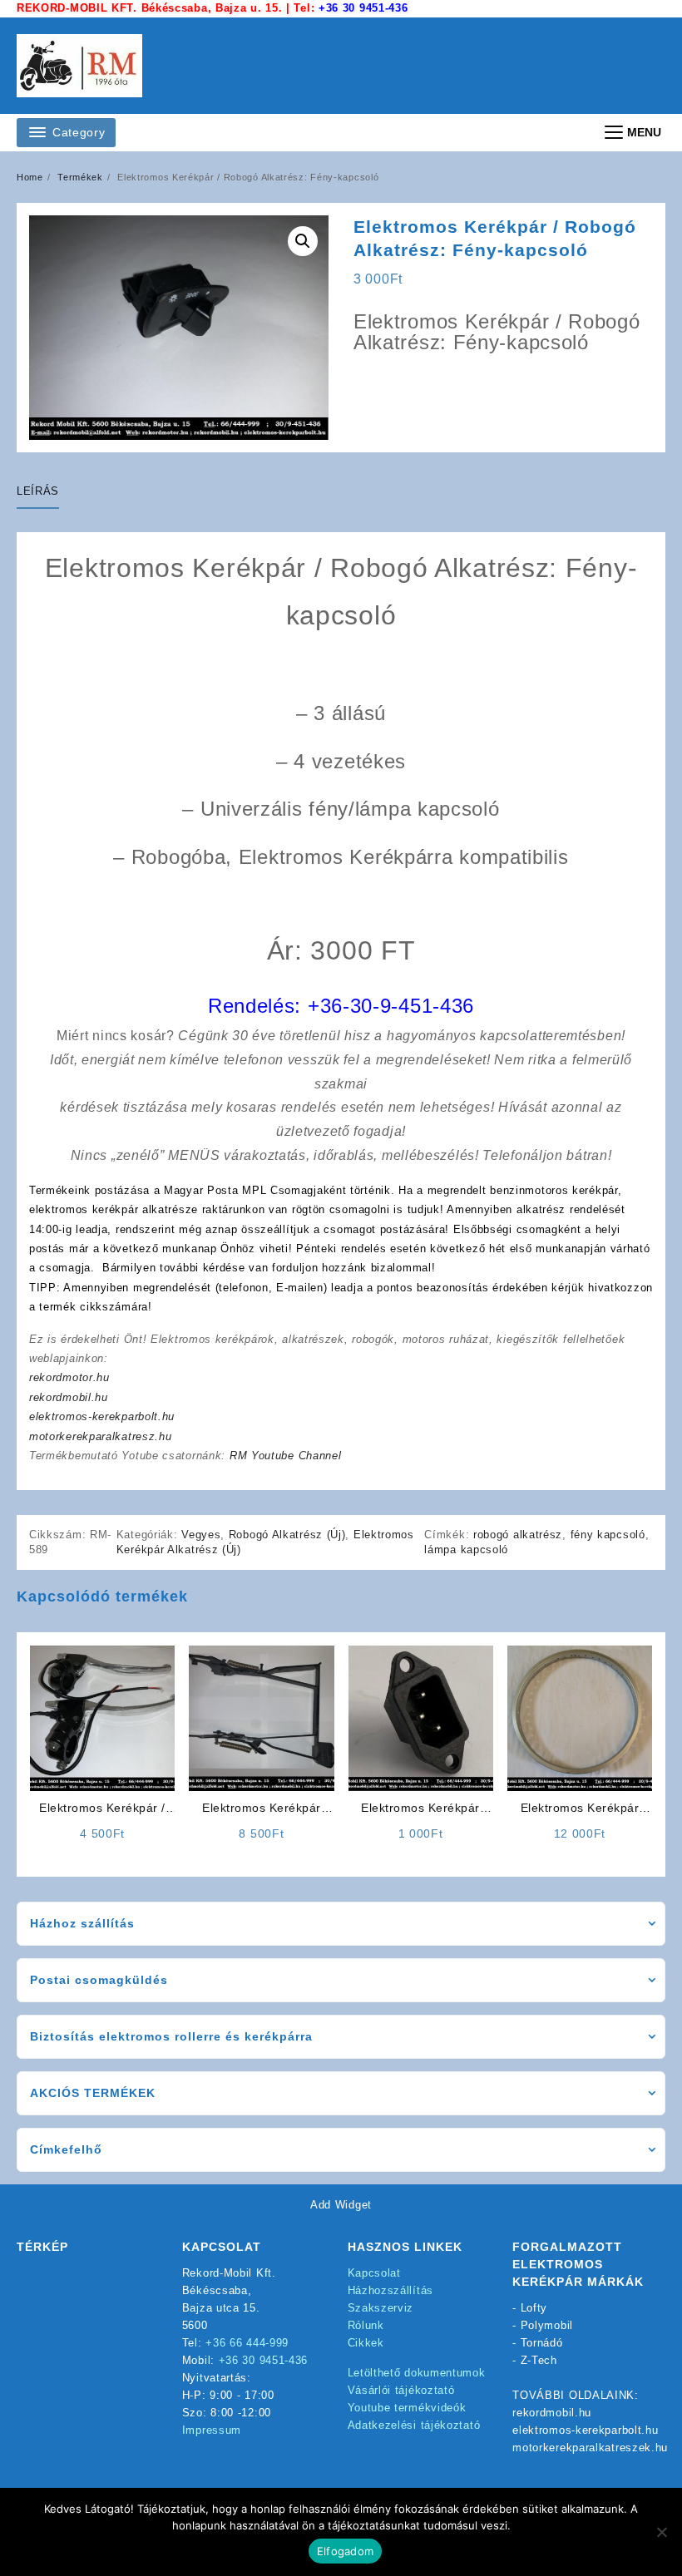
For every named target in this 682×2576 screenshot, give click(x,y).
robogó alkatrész (518, 1535)
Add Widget (341, 2205)
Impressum (212, 2430)
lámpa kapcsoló (466, 1550)
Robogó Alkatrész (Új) (287, 1535)
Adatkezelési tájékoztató (414, 2425)
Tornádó (542, 2343)
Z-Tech (539, 2360)
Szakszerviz (381, 2308)
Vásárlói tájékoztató (401, 2390)
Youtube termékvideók (407, 2408)
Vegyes (201, 1535)
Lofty (534, 2308)
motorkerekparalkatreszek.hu (590, 2448)
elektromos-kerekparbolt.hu (102, 1416)
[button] (303, 241)
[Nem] (661, 2532)
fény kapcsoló (608, 1535)
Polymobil (547, 2325)
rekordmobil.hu (69, 1397)
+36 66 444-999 (247, 2343)
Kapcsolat (374, 2273)
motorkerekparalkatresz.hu (101, 1436)
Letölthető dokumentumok (417, 2373)
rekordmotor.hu (69, 1377)
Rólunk (366, 2325)
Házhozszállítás (391, 2290)
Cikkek (366, 2343)
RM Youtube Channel (286, 1456)
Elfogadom (345, 2551)
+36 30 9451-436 (363, 8)
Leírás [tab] (38, 491)
